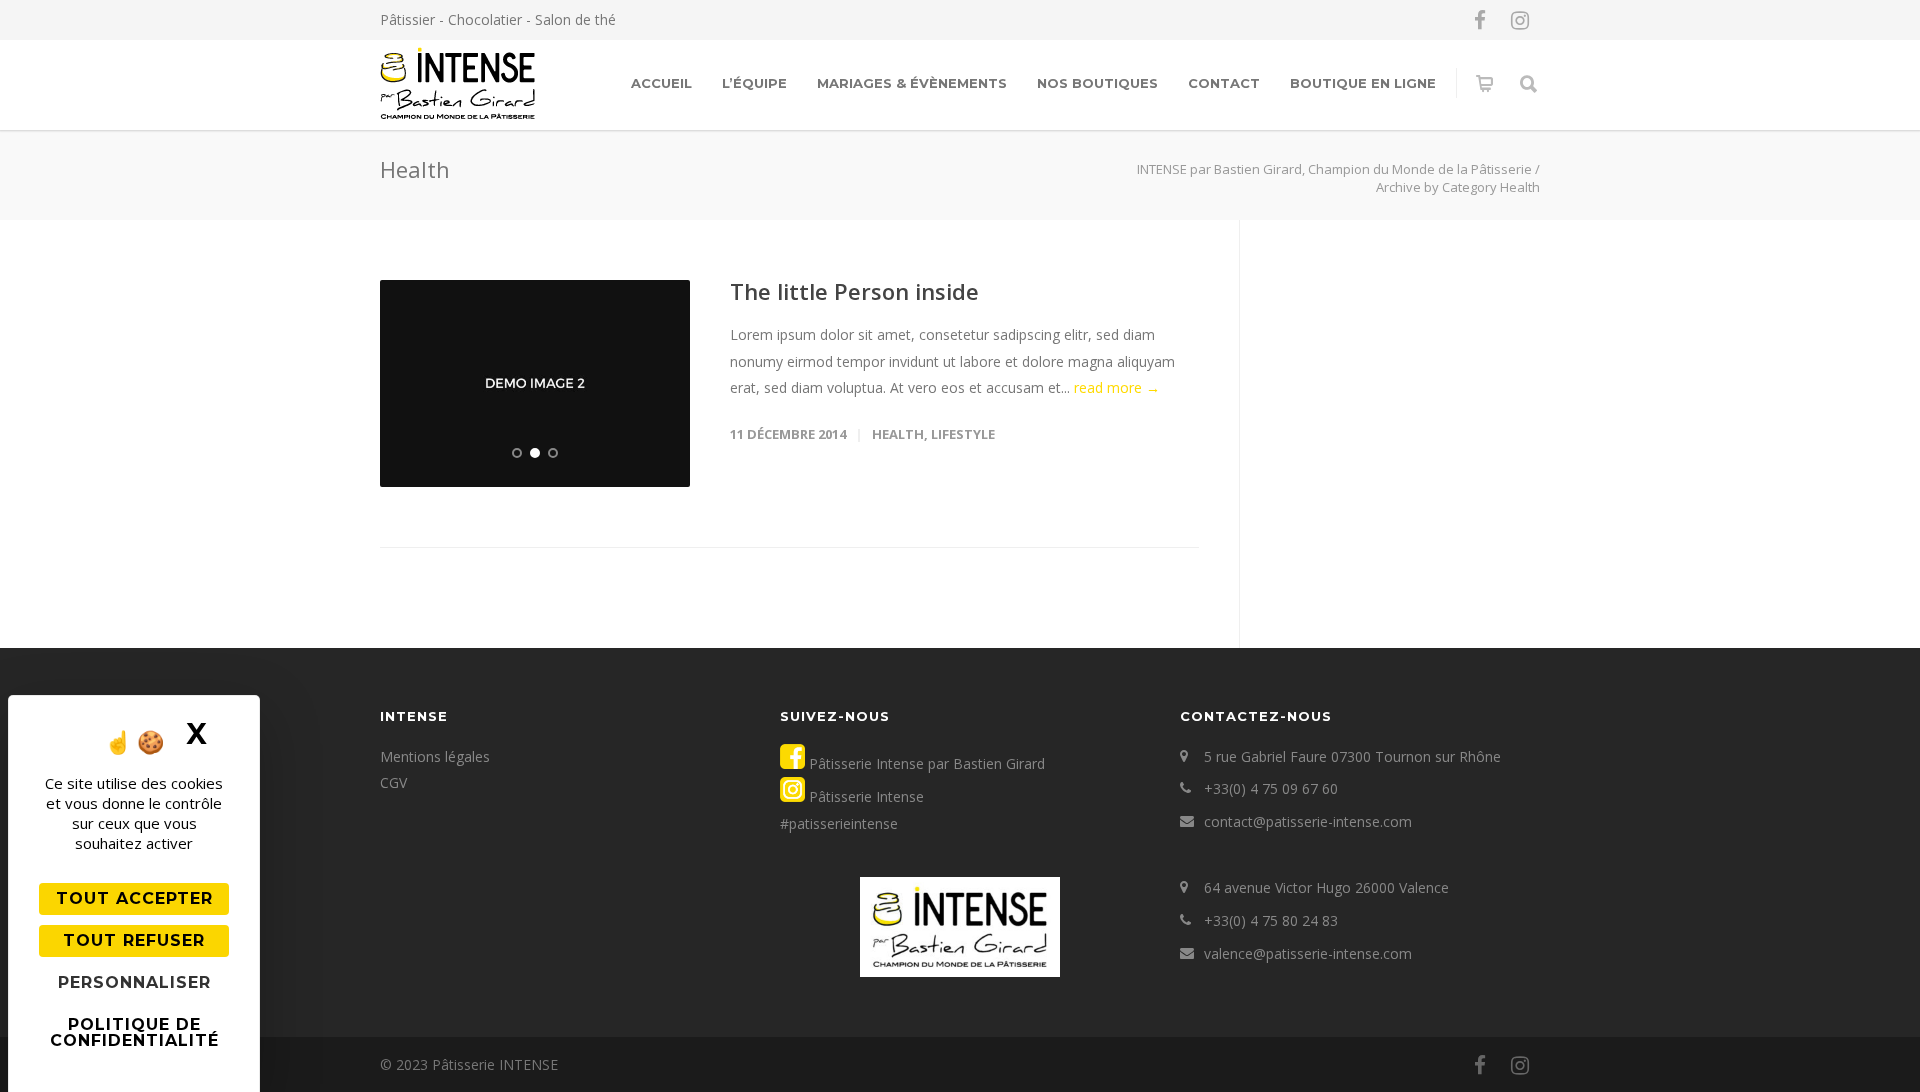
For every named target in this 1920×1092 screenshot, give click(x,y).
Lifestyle (963, 434)
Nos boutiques (1097, 83)
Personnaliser (134, 982)
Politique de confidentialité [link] (134, 1032)
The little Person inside (854, 291)
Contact (1224, 83)
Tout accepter (134, 898)
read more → (1117, 387)
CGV (393, 782)
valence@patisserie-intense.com (1308, 953)
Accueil (661, 83)
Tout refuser (134, 940)
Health (898, 434)
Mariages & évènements (912, 83)
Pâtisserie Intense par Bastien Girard (925, 763)
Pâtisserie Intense (864, 796)
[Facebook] (1480, 20)
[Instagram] (1520, 20)
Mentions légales (435, 756)
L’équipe (754, 83)
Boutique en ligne (1363, 83)
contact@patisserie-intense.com (1308, 821)
